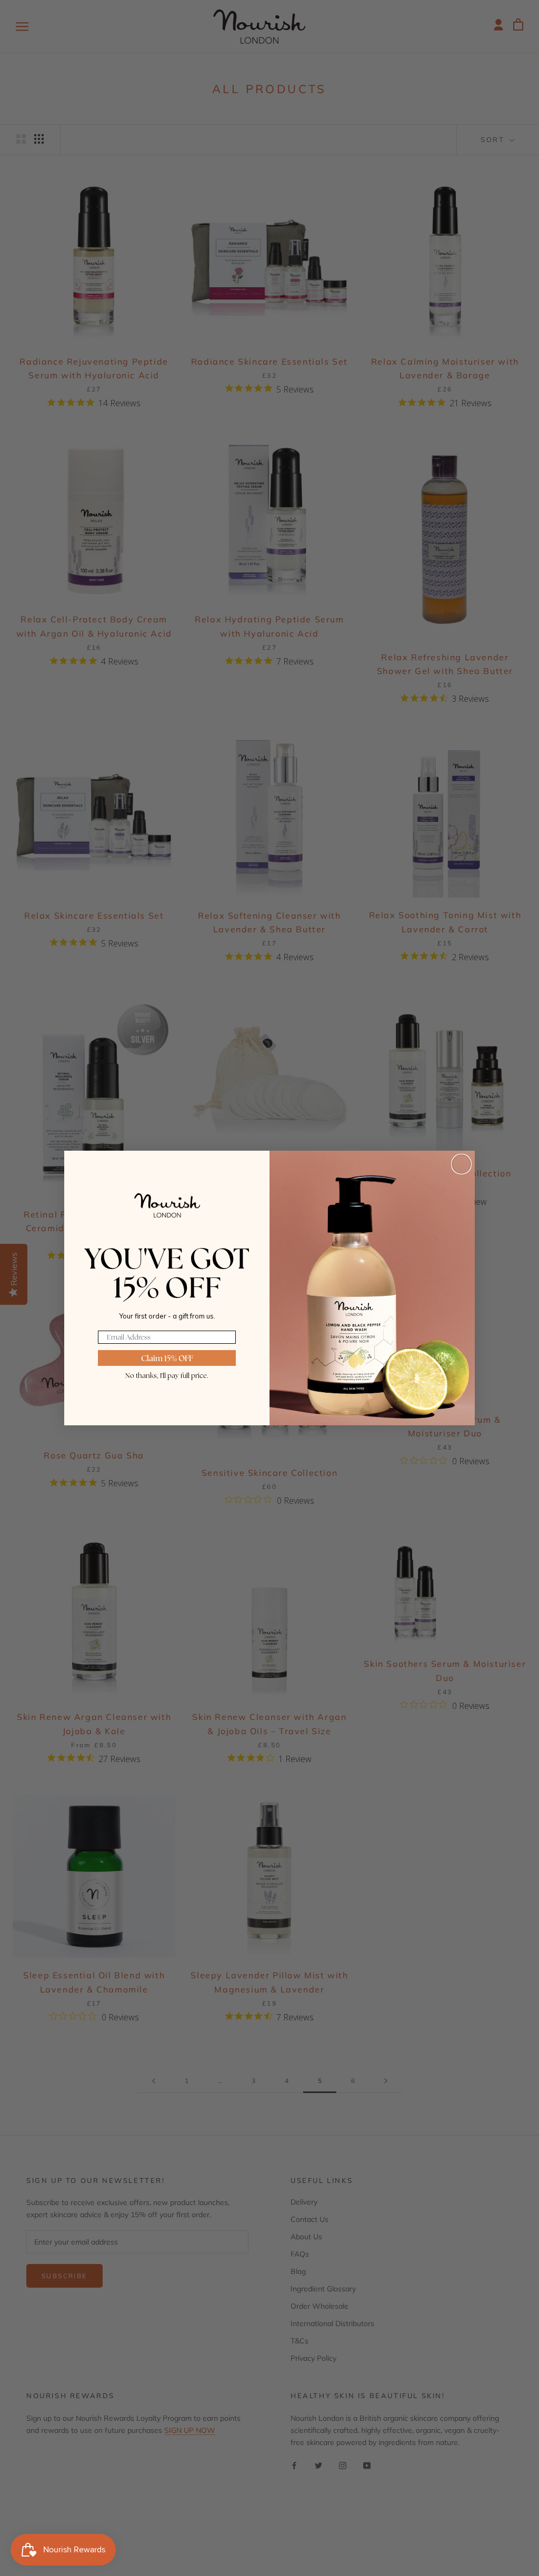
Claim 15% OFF (167, 1358)
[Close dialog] (461, 1164)
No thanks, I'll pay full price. (167, 1375)
